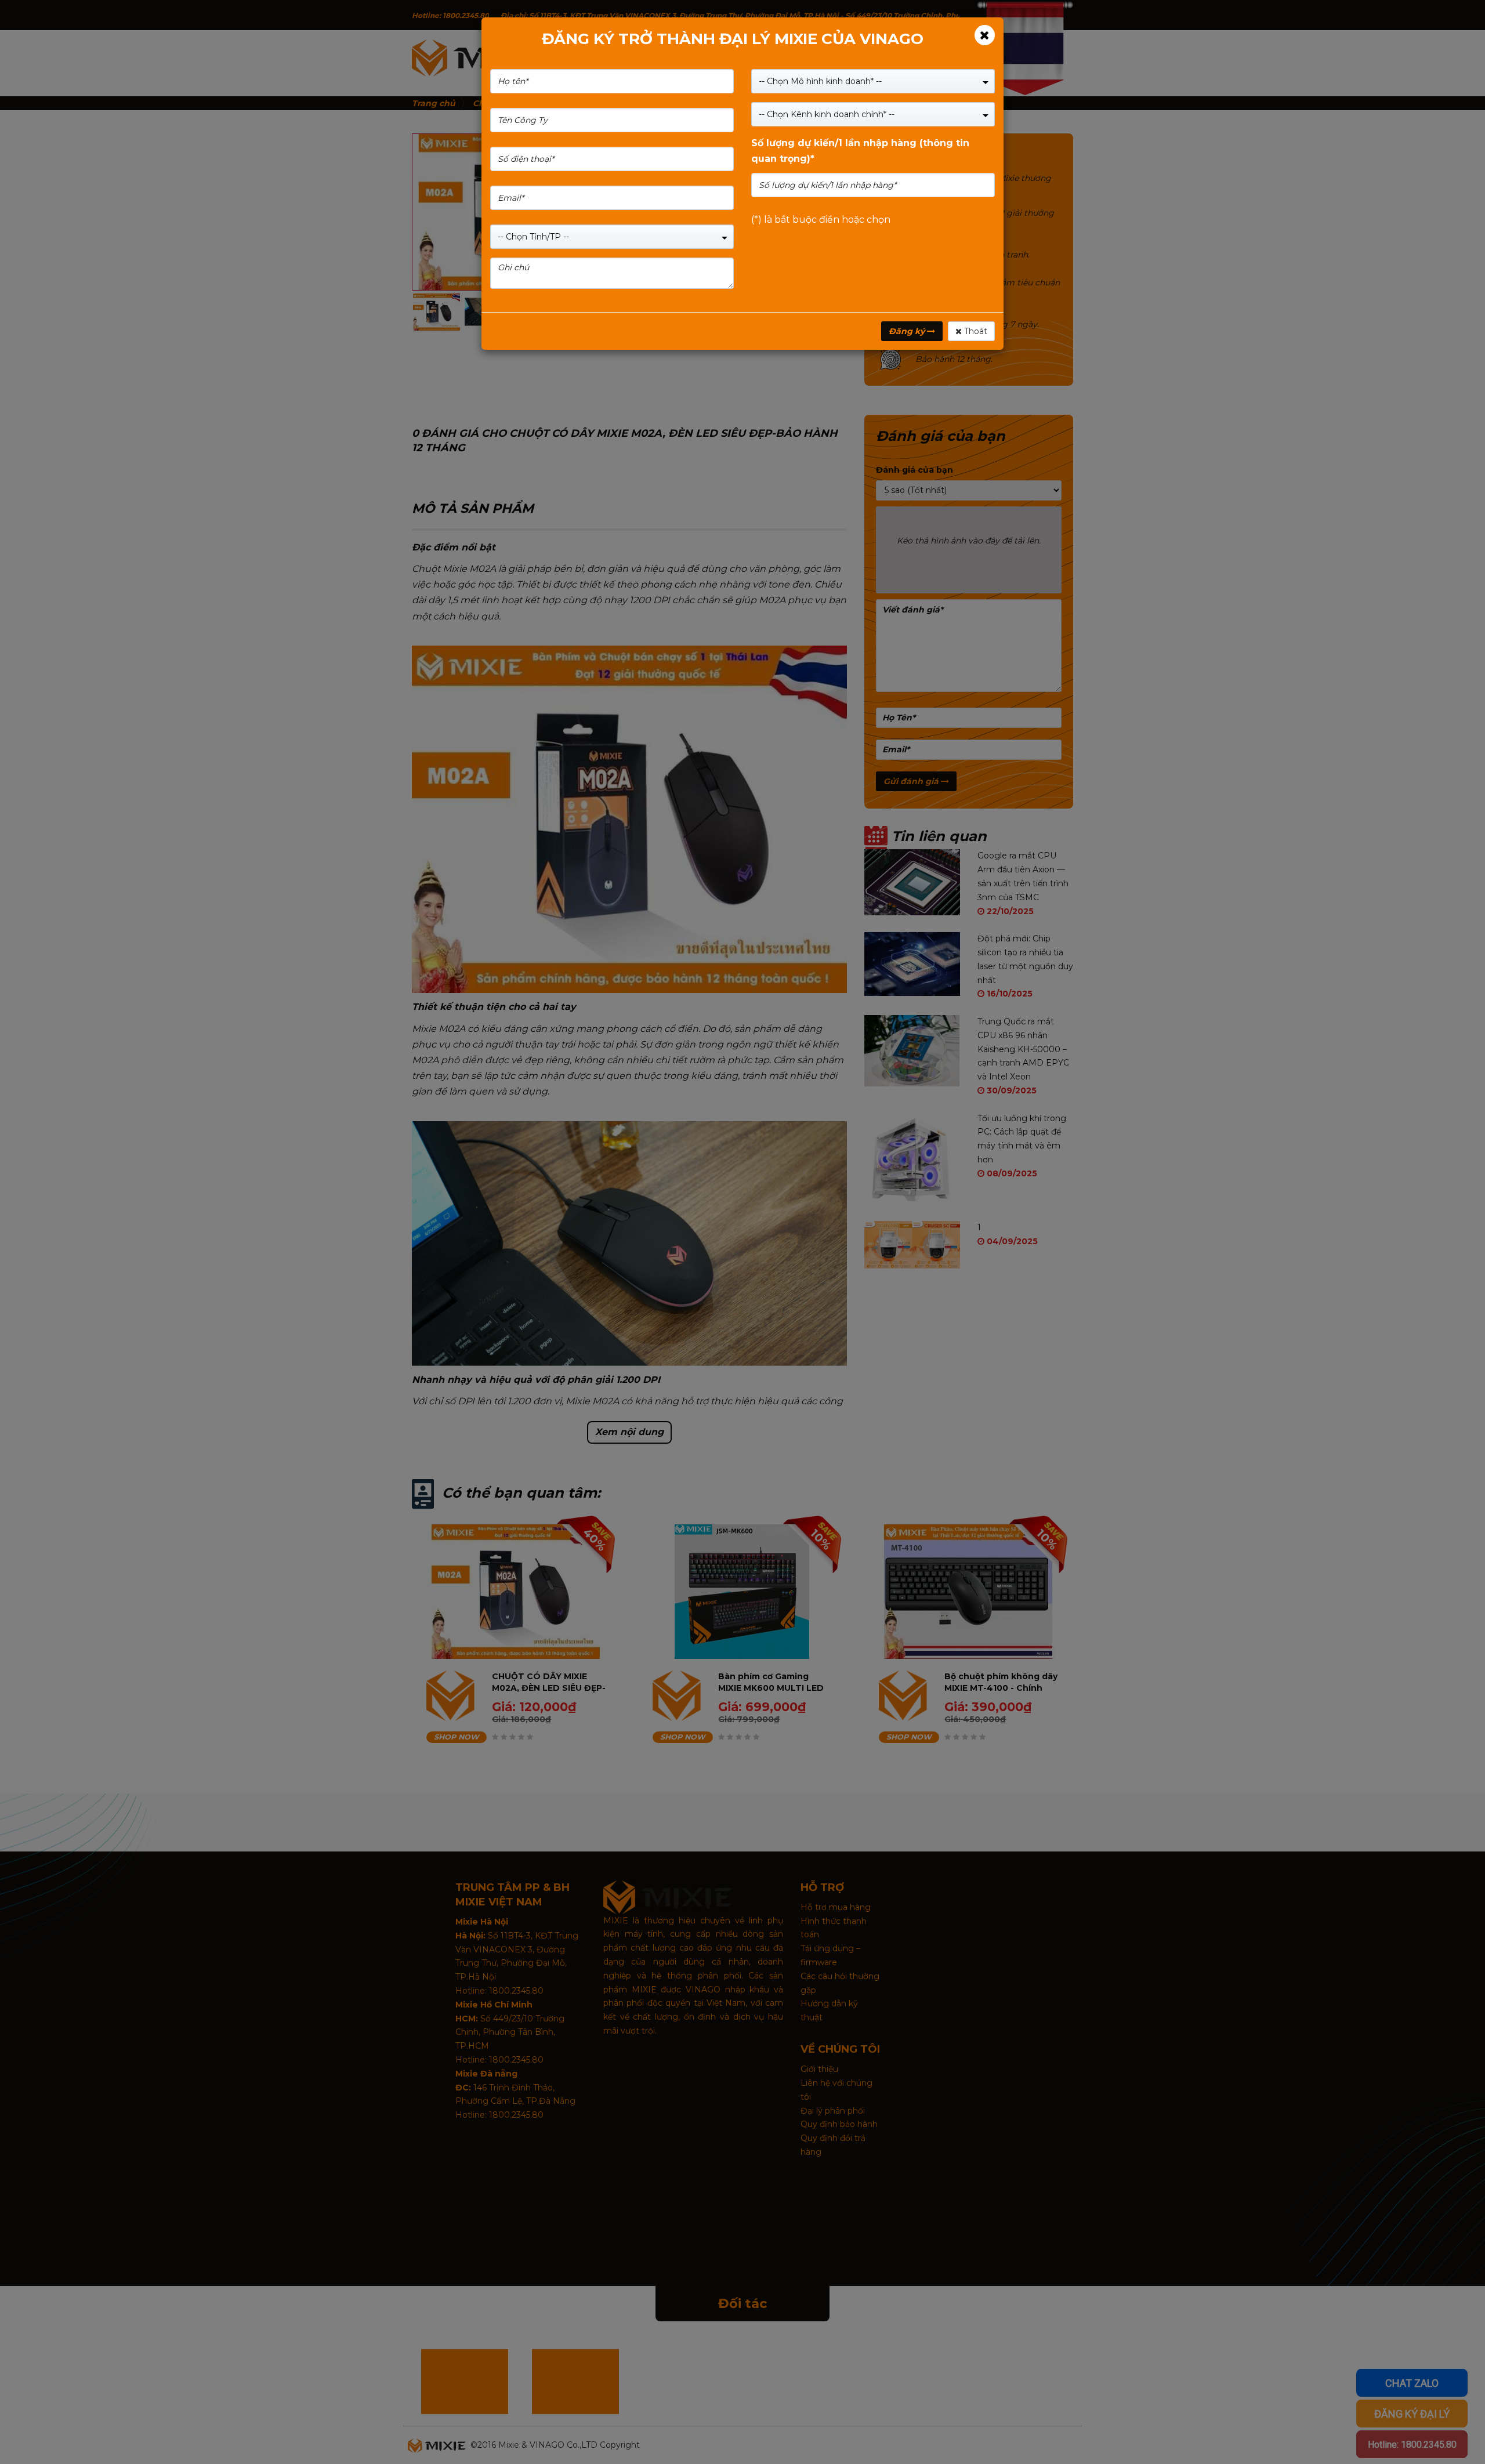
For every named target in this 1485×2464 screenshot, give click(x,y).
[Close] (985, 35)
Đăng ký (908, 331)
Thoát (975, 331)
